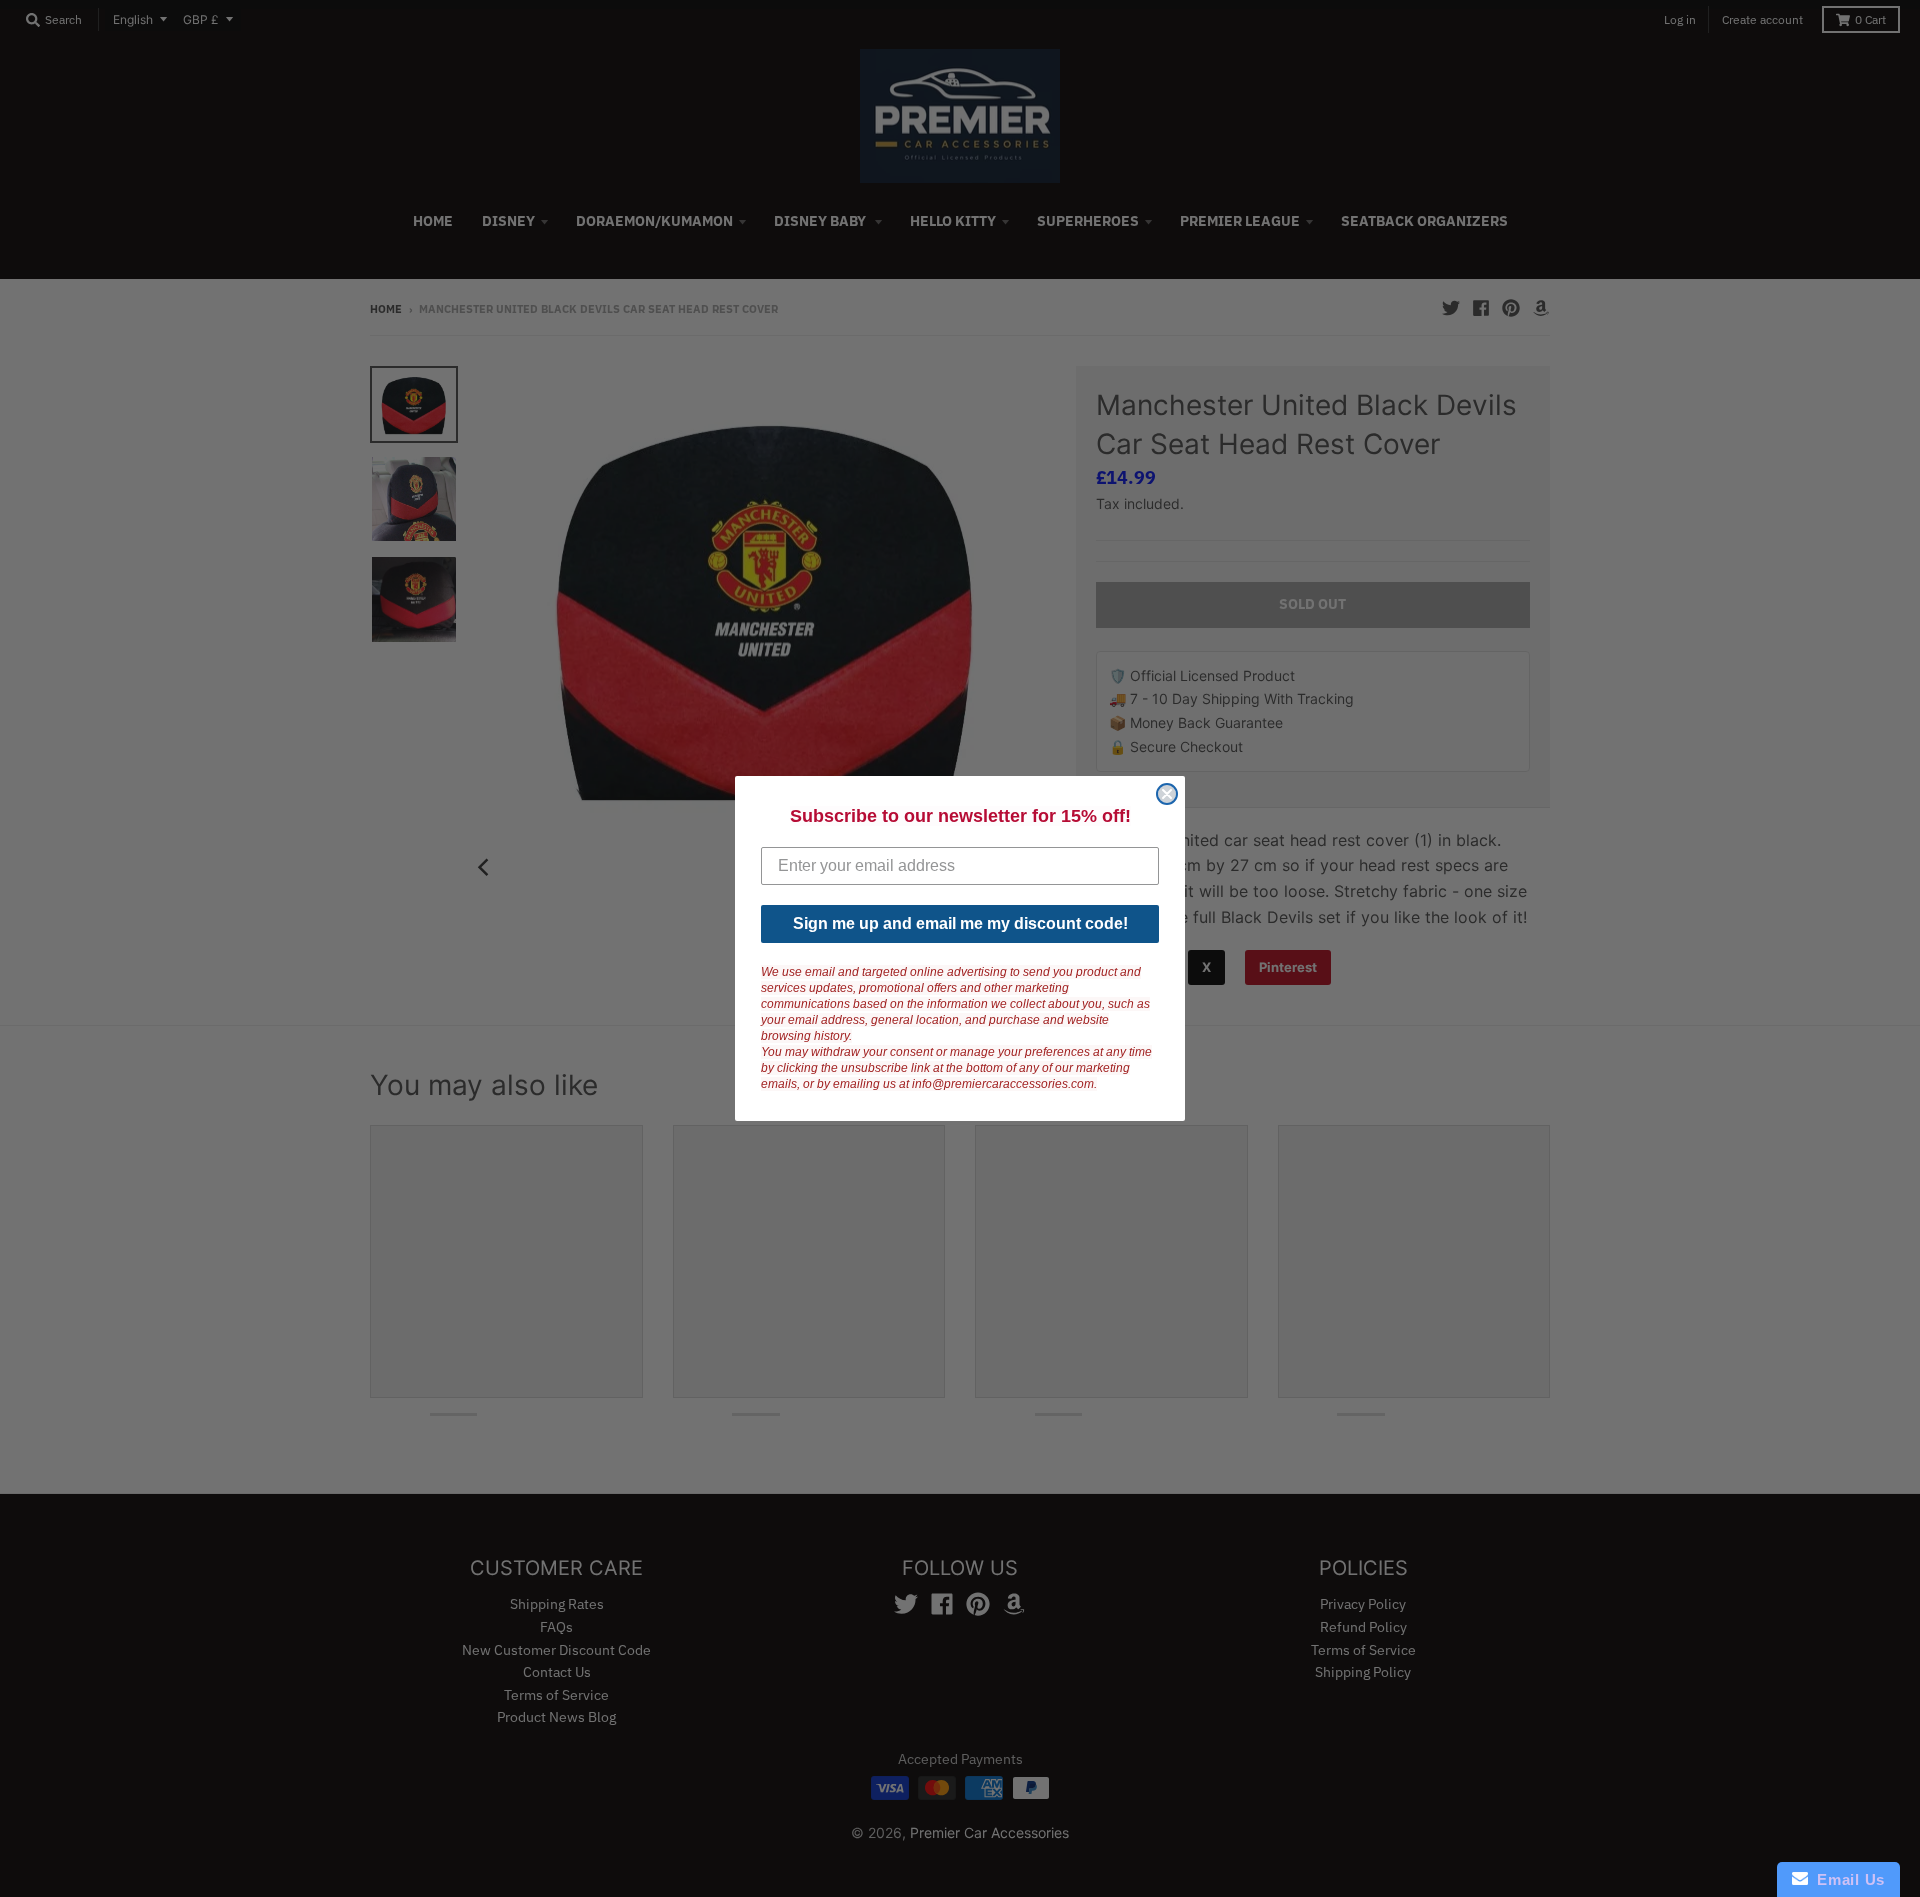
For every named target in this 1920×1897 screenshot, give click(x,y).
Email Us (1846, 1879)
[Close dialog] (1167, 794)
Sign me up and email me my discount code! (960, 923)
